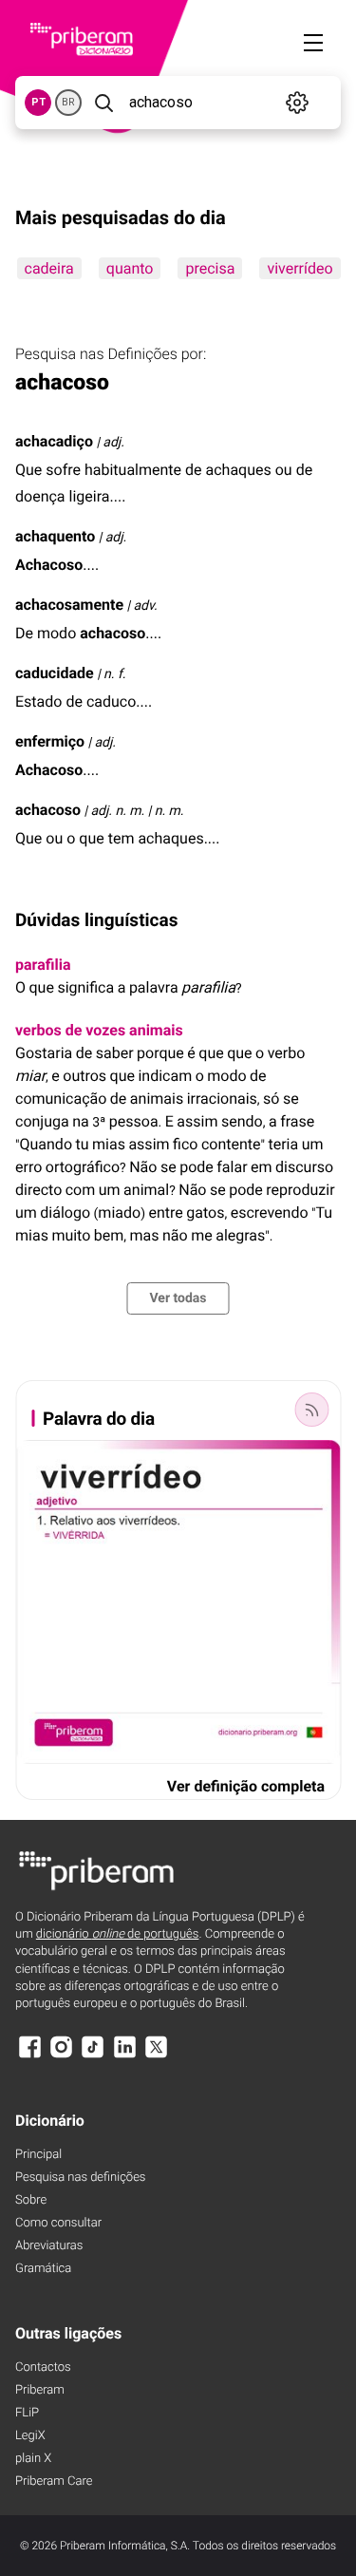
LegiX (30, 2436)
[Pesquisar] (103, 103)
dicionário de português (118, 1934)
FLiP (27, 2413)
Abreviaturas (49, 2246)
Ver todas (178, 1298)
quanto (129, 268)
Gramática (43, 2269)
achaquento (55, 536)
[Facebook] (29, 2056)
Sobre (31, 2200)
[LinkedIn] (124, 2056)
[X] (157, 2056)
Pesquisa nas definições (80, 2178)
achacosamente (69, 605)
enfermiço (50, 741)
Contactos (43, 2368)
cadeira (48, 268)
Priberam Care (54, 2481)
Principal (38, 2155)
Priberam (40, 2390)
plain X (33, 2459)
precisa (210, 268)
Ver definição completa (246, 1786)
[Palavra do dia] (311, 1410)
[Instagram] (61, 2056)
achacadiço (54, 441)
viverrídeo (300, 268)
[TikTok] (93, 2056)
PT (38, 102)
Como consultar (58, 2223)
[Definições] (298, 103)
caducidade (55, 673)
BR (68, 102)
